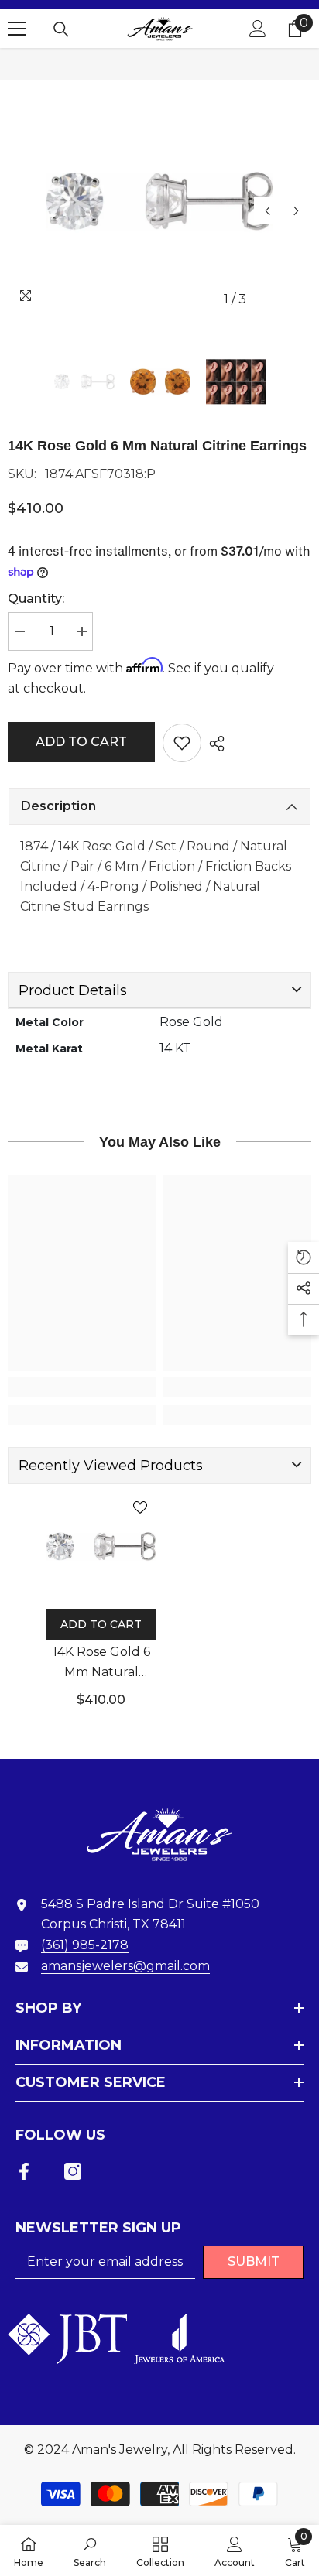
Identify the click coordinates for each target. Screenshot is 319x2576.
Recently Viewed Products (111, 1466)
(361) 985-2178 (85, 1945)
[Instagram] (73, 2171)
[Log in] (258, 29)
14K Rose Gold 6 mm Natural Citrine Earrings (101, 1663)
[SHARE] (213, 744)
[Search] (61, 29)
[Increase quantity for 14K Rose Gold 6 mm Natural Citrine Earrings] (81, 631)
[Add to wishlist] (182, 743)
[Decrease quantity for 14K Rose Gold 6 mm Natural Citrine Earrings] (19, 631)
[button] (268, 211)
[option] (159, 201)
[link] (82, 1387)
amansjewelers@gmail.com (125, 1966)
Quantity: (36, 599)
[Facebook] (24, 2171)
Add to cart (81, 742)
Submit (254, 2261)
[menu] (17, 29)
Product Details (73, 990)
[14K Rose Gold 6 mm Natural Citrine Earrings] (101, 1546)
